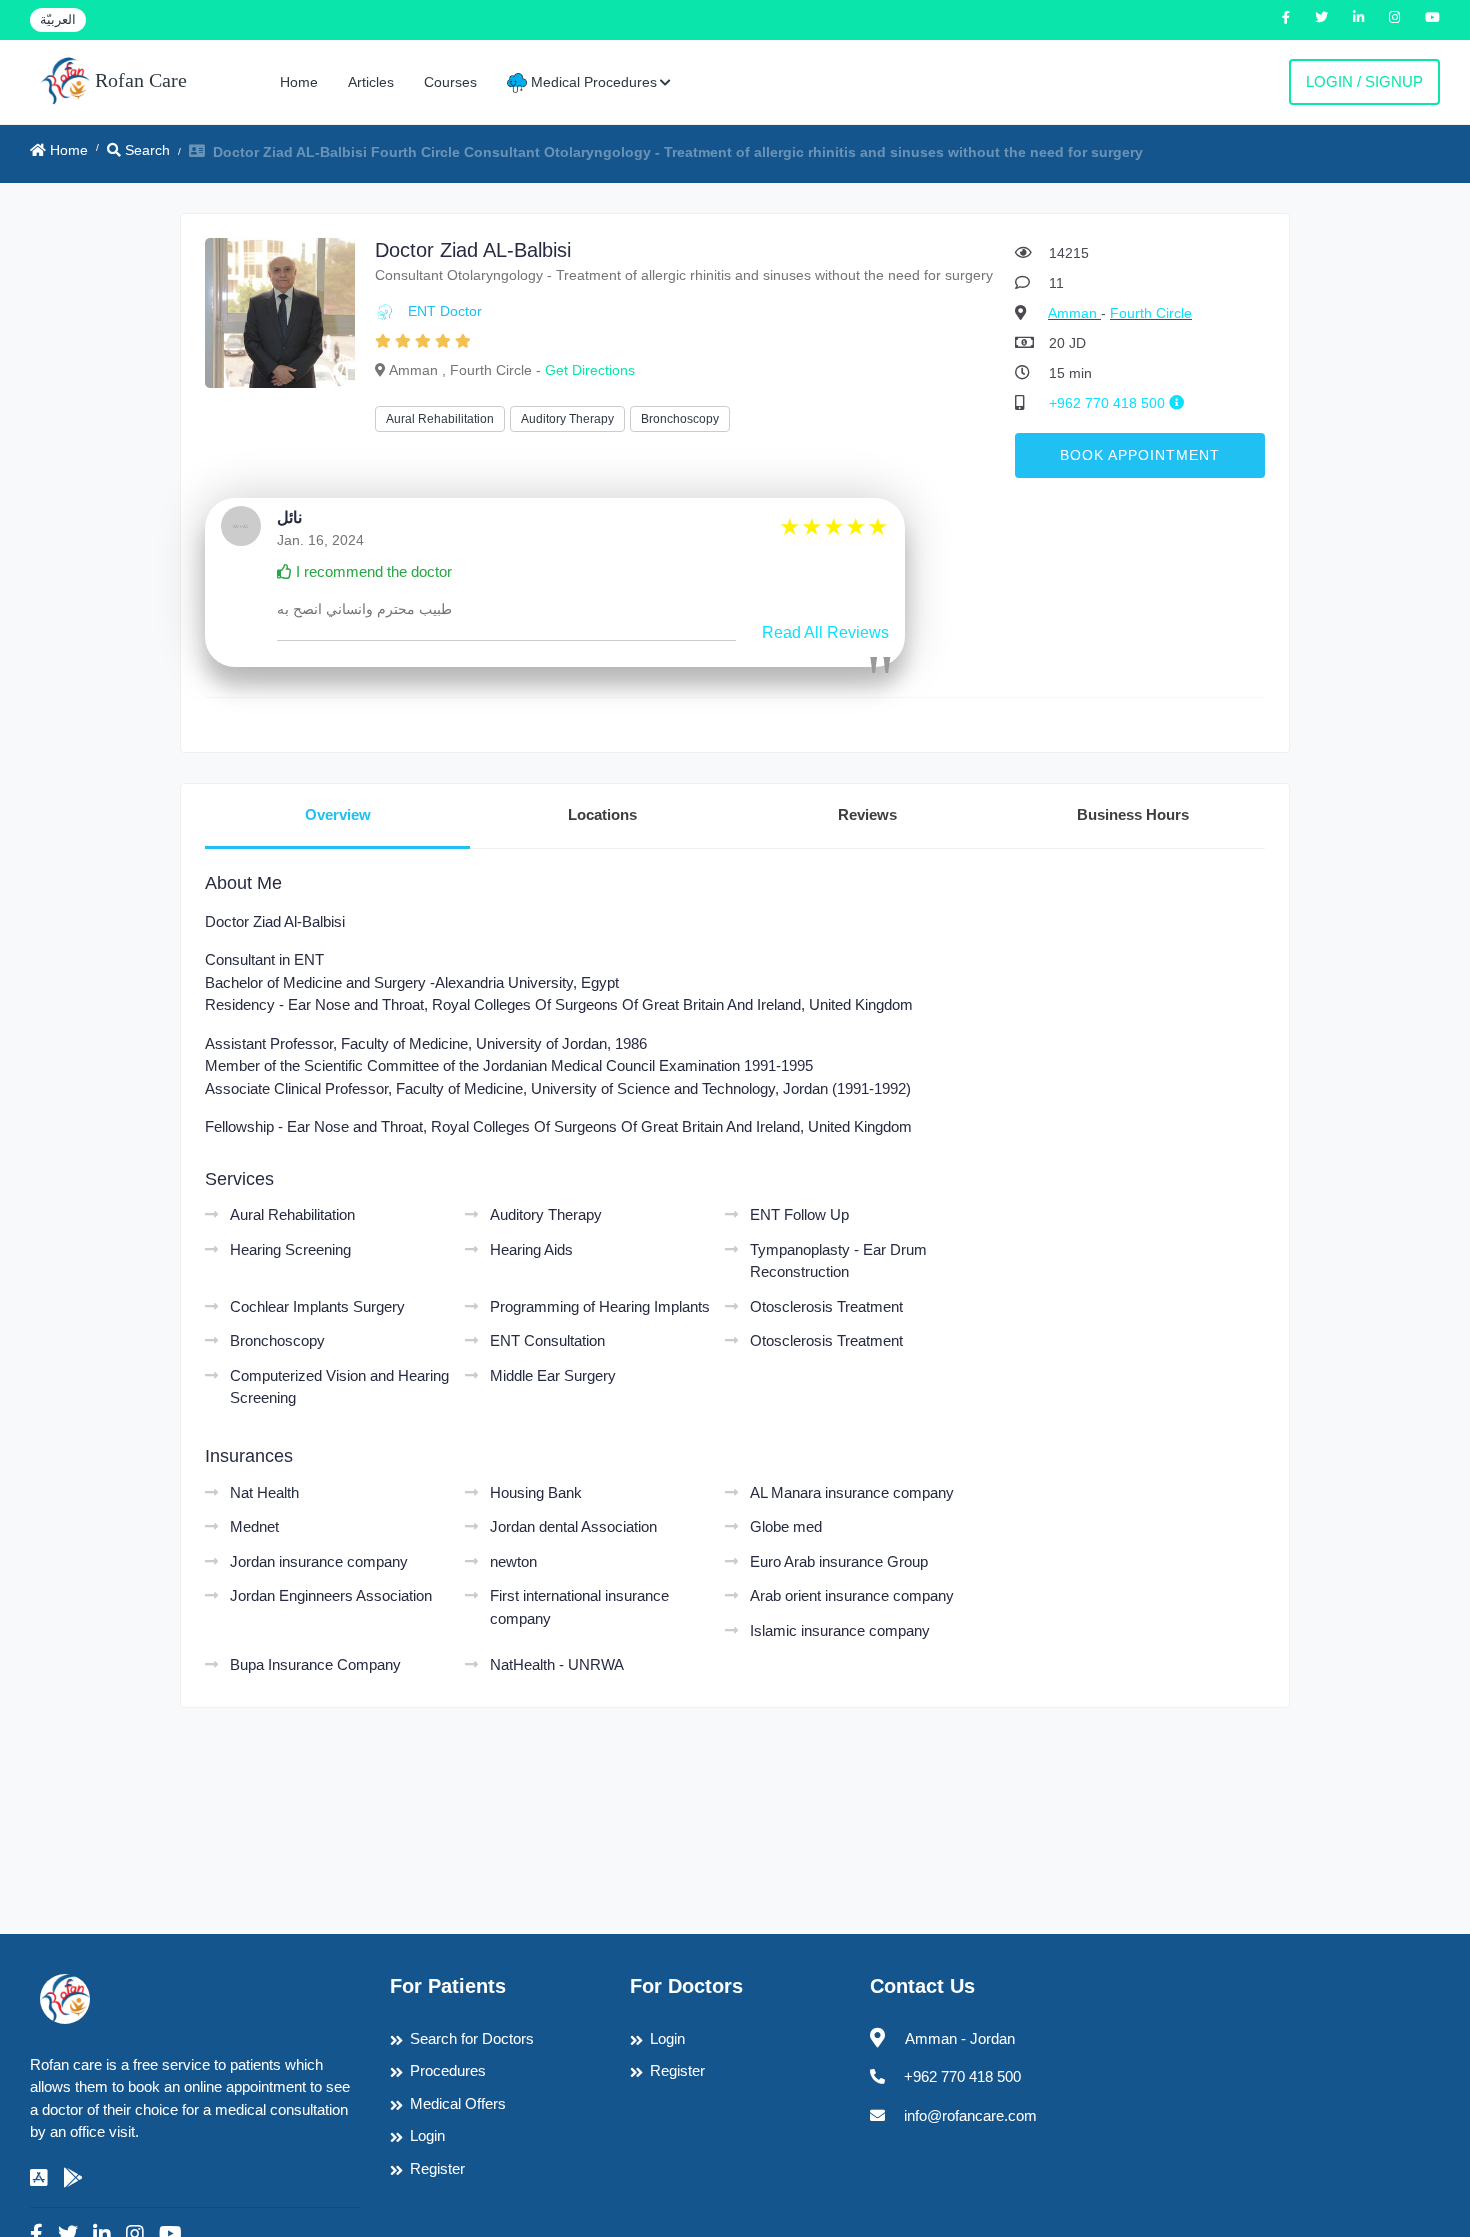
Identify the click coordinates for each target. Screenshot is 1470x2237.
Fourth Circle (1151, 313)
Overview (338, 814)
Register (437, 2168)
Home (299, 82)
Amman (1074, 313)
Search (145, 150)
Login (427, 2135)
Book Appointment (1140, 455)
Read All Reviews (825, 632)
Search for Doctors (472, 2038)
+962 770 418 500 (1109, 403)
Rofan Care (138, 80)
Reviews (867, 814)
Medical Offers (458, 2103)
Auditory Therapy (567, 419)
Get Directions (590, 370)
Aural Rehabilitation (440, 419)
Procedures (448, 2070)
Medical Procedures (592, 82)
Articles (371, 82)
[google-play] (73, 2178)
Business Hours (1133, 814)
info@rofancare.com (970, 2115)
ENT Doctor (445, 311)
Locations (602, 814)
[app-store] (39, 2178)
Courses (450, 82)
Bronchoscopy (680, 419)
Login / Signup (1364, 81)
